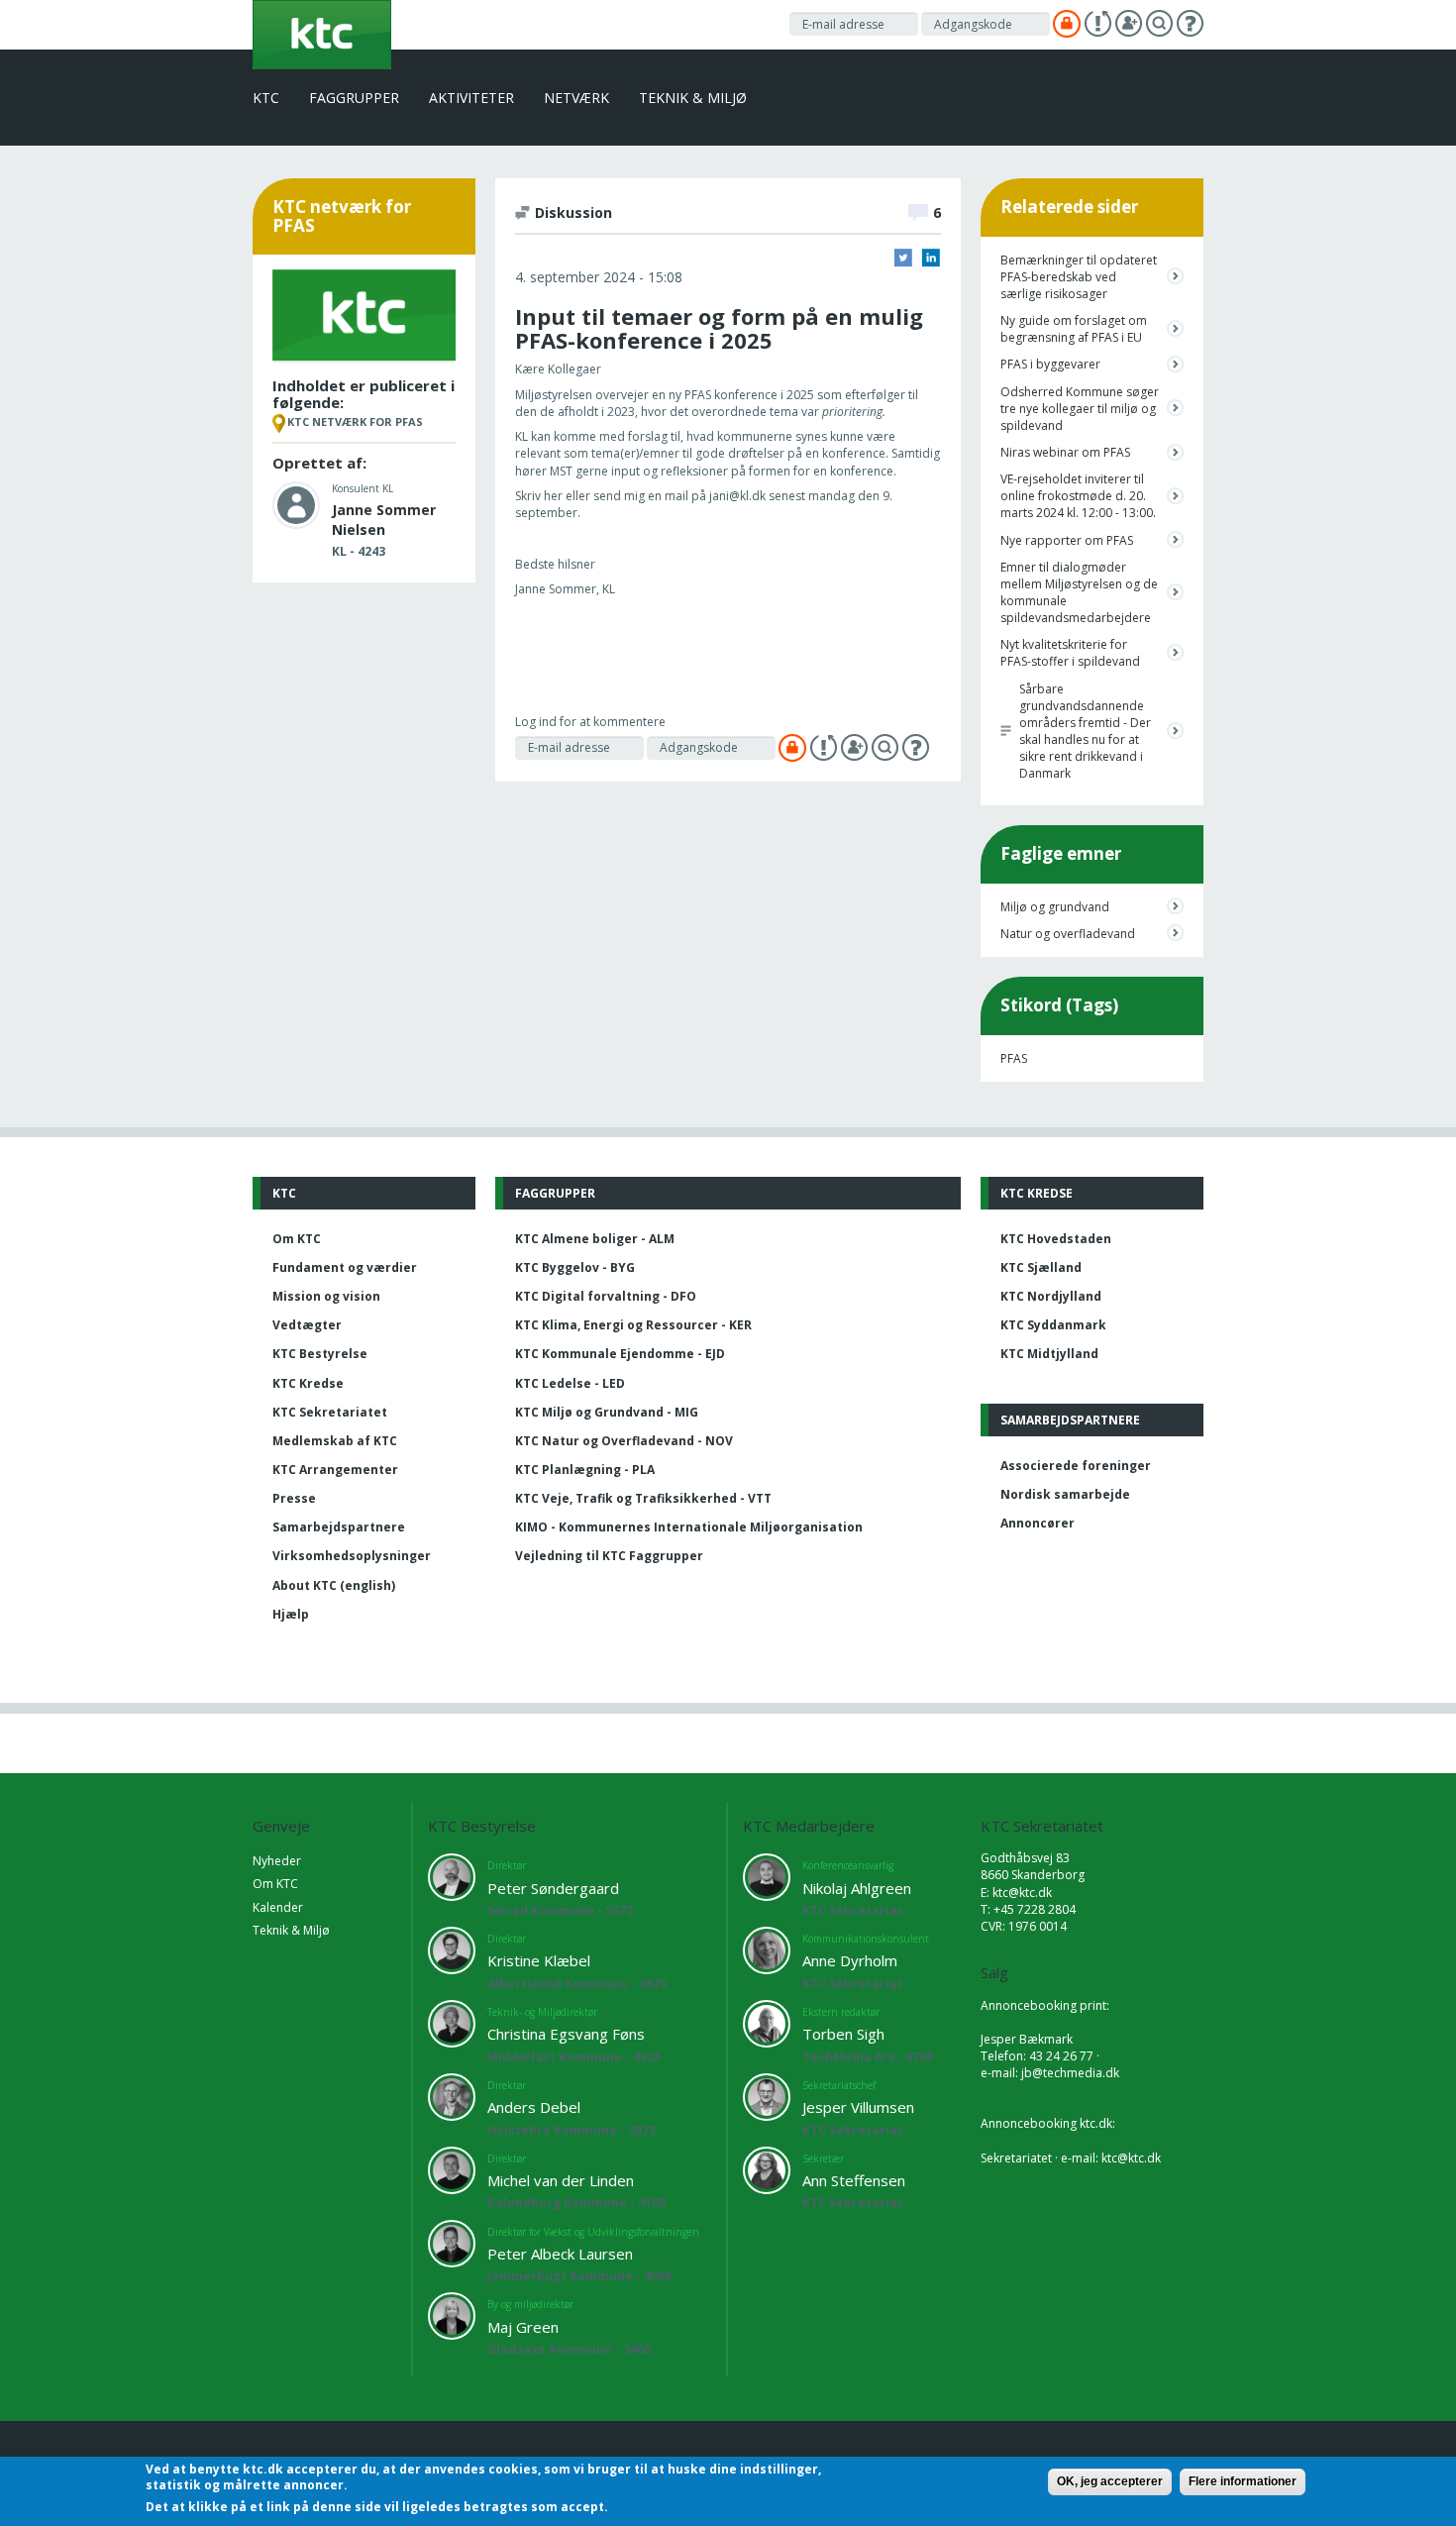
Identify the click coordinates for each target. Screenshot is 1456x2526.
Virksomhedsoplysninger (352, 1556)
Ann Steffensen (854, 2180)
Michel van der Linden (561, 2180)
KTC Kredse (308, 1383)
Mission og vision (326, 1296)
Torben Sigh (843, 2034)
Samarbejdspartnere (339, 1527)
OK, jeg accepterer (1110, 2481)
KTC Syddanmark (1053, 1325)
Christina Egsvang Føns (566, 2034)
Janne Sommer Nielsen (384, 520)
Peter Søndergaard (553, 1888)
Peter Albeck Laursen (560, 2254)
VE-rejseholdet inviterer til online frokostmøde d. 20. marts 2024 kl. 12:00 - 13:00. (1078, 496)
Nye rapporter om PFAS (1067, 540)
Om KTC (297, 1239)
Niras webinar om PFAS (1065, 452)
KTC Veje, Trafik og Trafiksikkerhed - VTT (643, 1498)
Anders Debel (534, 2107)
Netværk (576, 98)
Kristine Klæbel (539, 1960)
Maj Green (523, 2327)
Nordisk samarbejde (1065, 1494)
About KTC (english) (334, 1585)
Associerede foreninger (1076, 1466)
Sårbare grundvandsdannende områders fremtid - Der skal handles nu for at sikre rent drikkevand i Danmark (1085, 732)
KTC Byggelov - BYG (575, 1267)
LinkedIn (931, 258)
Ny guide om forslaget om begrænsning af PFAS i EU (1074, 329)
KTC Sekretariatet (330, 1412)
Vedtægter (307, 1325)
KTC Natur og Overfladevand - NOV (624, 1441)
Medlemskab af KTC (335, 1441)
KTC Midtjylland (1049, 1354)
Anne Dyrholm (850, 1960)
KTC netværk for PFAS (355, 421)
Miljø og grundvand (1055, 907)
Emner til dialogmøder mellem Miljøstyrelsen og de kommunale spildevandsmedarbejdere (1079, 592)
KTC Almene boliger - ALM (595, 1239)
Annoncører (1038, 1523)
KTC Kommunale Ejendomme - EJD (620, 1354)
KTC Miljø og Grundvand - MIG (607, 1412)
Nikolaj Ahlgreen (857, 1888)
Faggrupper (354, 98)
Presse (294, 1498)
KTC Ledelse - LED (570, 1383)
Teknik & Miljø (693, 98)
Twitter (903, 258)
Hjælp (291, 1614)
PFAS (1014, 1058)
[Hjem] (322, 33)
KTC (266, 98)
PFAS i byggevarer (1050, 364)
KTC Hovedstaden (1056, 1239)
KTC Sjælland (1041, 1267)
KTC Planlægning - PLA (585, 1470)
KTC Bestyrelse (320, 1354)
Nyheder (277, 1861)
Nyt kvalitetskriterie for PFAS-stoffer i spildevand (1070, 653)
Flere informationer (1243, 2481)
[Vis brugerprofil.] (296, 504)
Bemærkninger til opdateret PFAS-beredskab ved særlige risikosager (1079, 277)
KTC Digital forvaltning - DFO (606, 1296)
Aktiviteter (471, 98)
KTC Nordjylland (1051, 1296)
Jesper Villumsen (858, 2107)
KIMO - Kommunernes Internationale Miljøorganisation (689, 1527)
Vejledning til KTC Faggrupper (609, 1556)
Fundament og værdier (345, 1267)
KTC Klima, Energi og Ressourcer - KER (633, 1325)
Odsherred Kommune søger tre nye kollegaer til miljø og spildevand (1080, 409)
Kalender (278, 1907)
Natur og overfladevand (1068, 934)
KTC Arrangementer (335, 1470)
